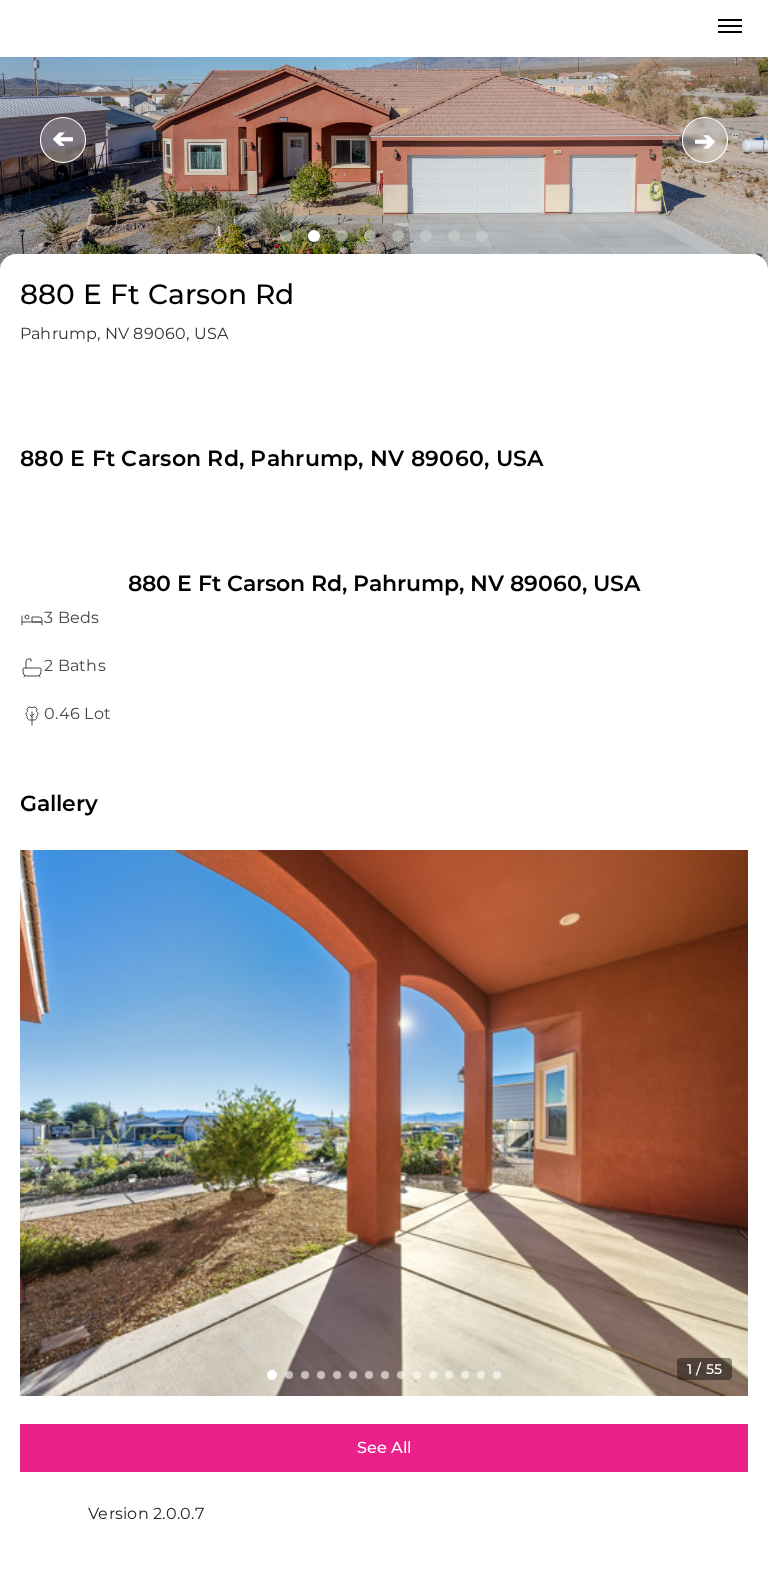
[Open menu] (730, 26)
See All (384, 1447)
